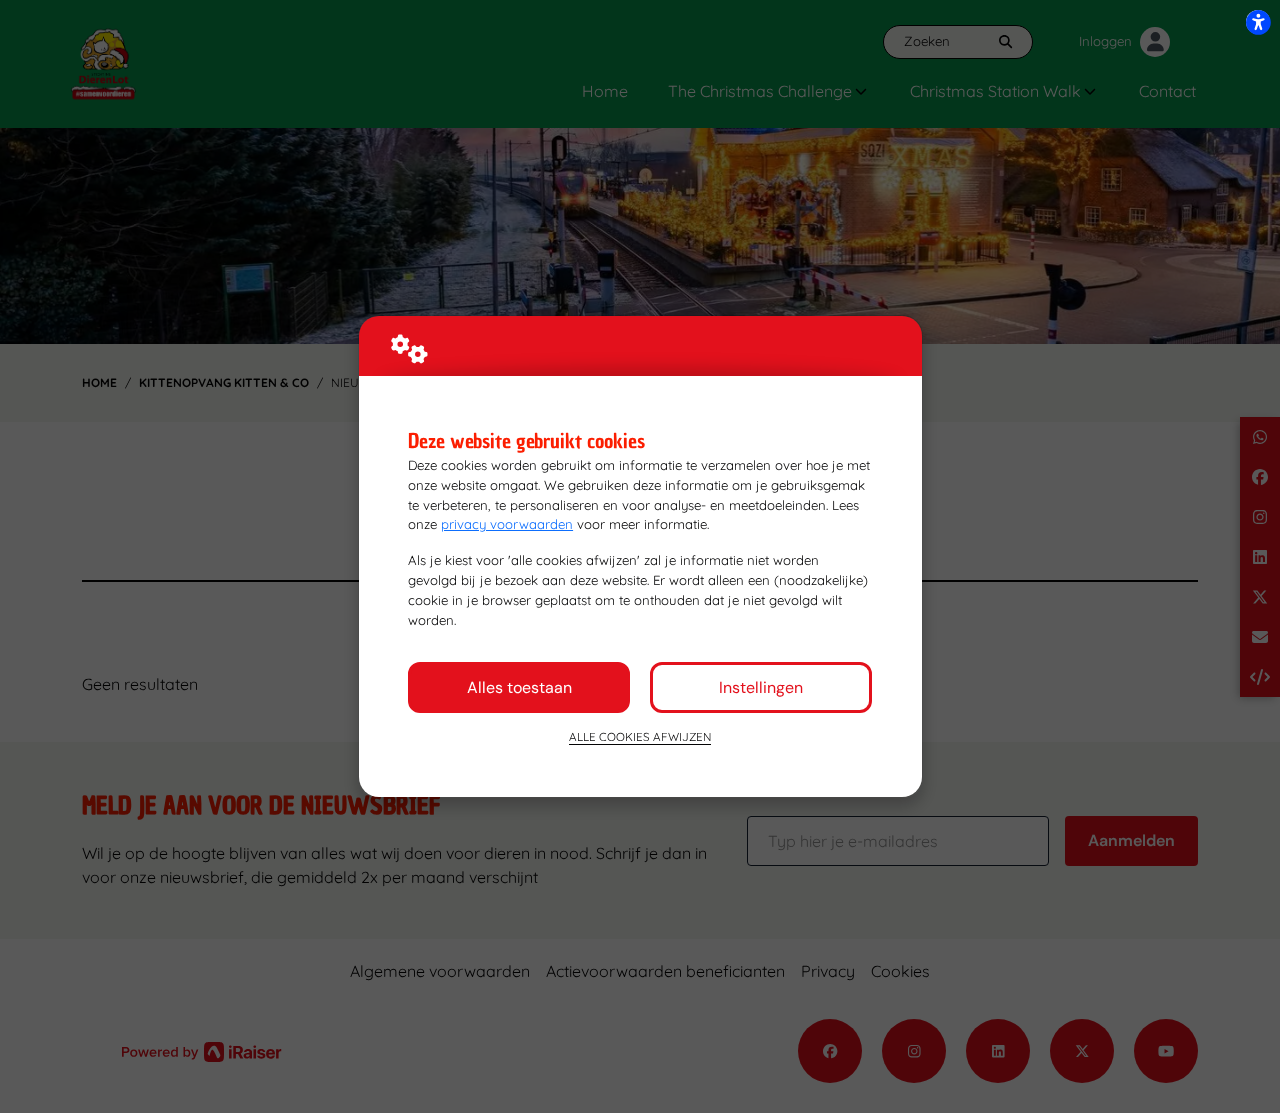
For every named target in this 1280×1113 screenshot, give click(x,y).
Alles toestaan (519, 687)
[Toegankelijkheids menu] (1258, 22)
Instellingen (761, 687)
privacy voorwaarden (507, 524)
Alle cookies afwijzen (640, 736)
